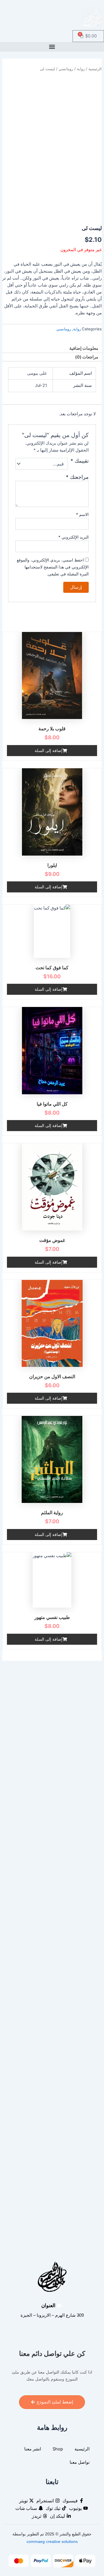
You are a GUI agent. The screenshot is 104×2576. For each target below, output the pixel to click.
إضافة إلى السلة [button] (49, 750)
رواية (81, 69)
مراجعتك (77, 477)
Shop (58, 2449)
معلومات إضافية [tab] (84, 348)
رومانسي (66, 69)
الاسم (82, 514)
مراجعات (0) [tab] (87, 357)
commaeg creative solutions (52, 2541)
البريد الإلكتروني (74, 537)
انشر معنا (33, 2449)
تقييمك (80, 461)
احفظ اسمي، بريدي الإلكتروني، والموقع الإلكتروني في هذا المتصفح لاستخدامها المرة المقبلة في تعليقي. (53, 567)
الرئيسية (95, 69)
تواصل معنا (80, 2462)
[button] (52, 47)
